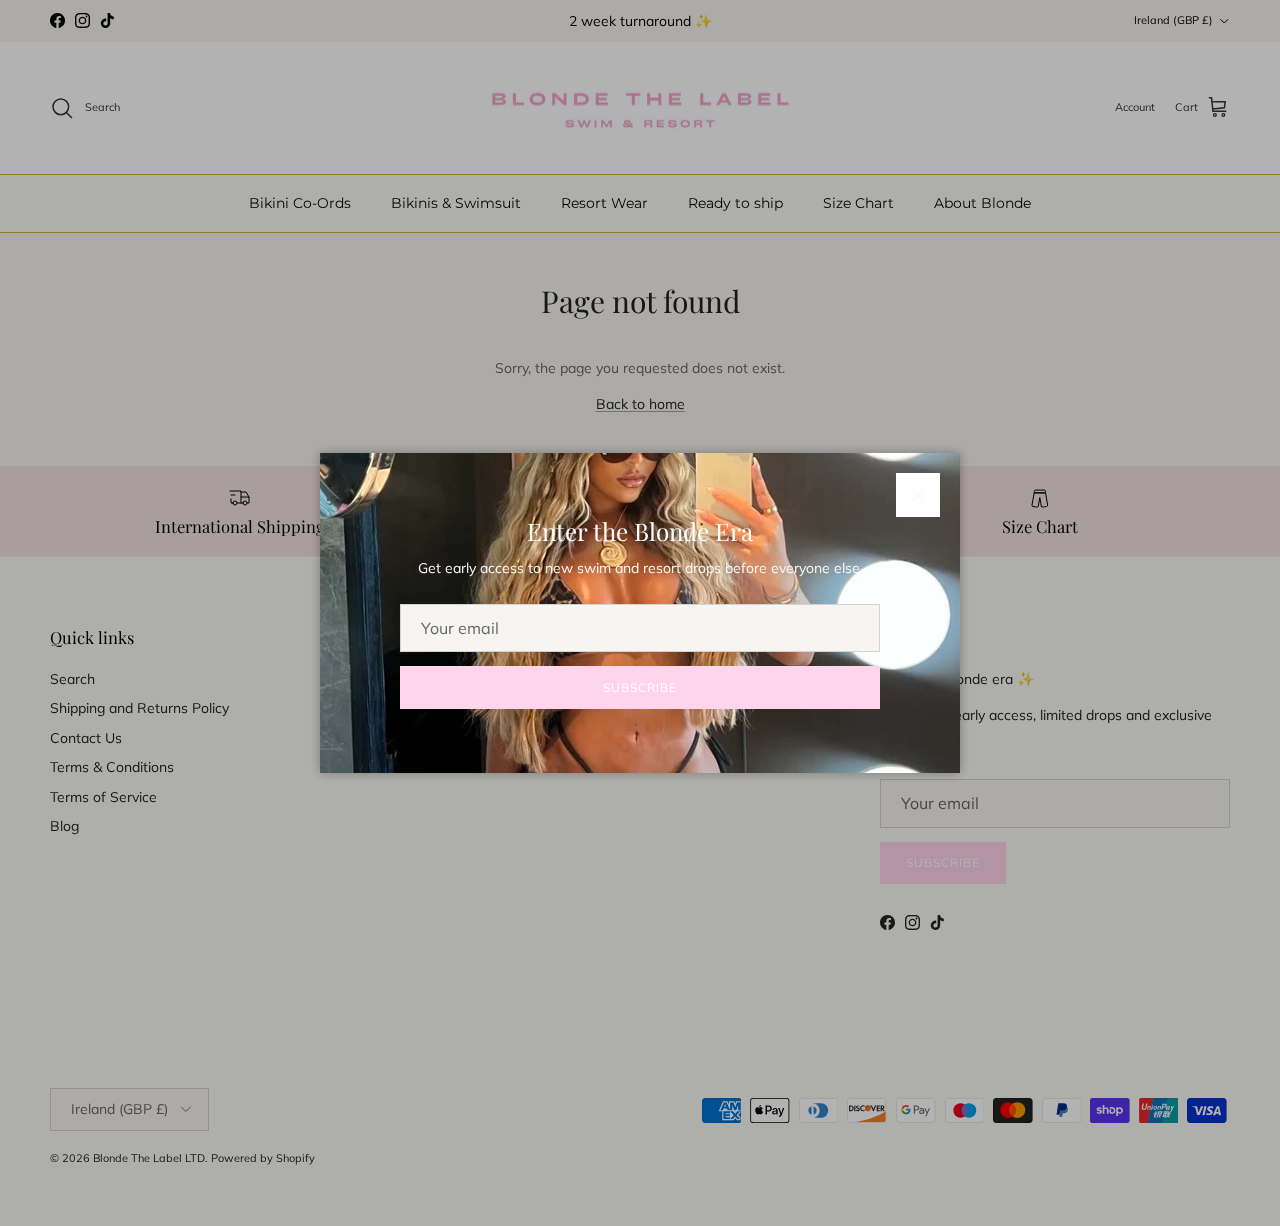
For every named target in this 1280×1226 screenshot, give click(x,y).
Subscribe (640, 687)
